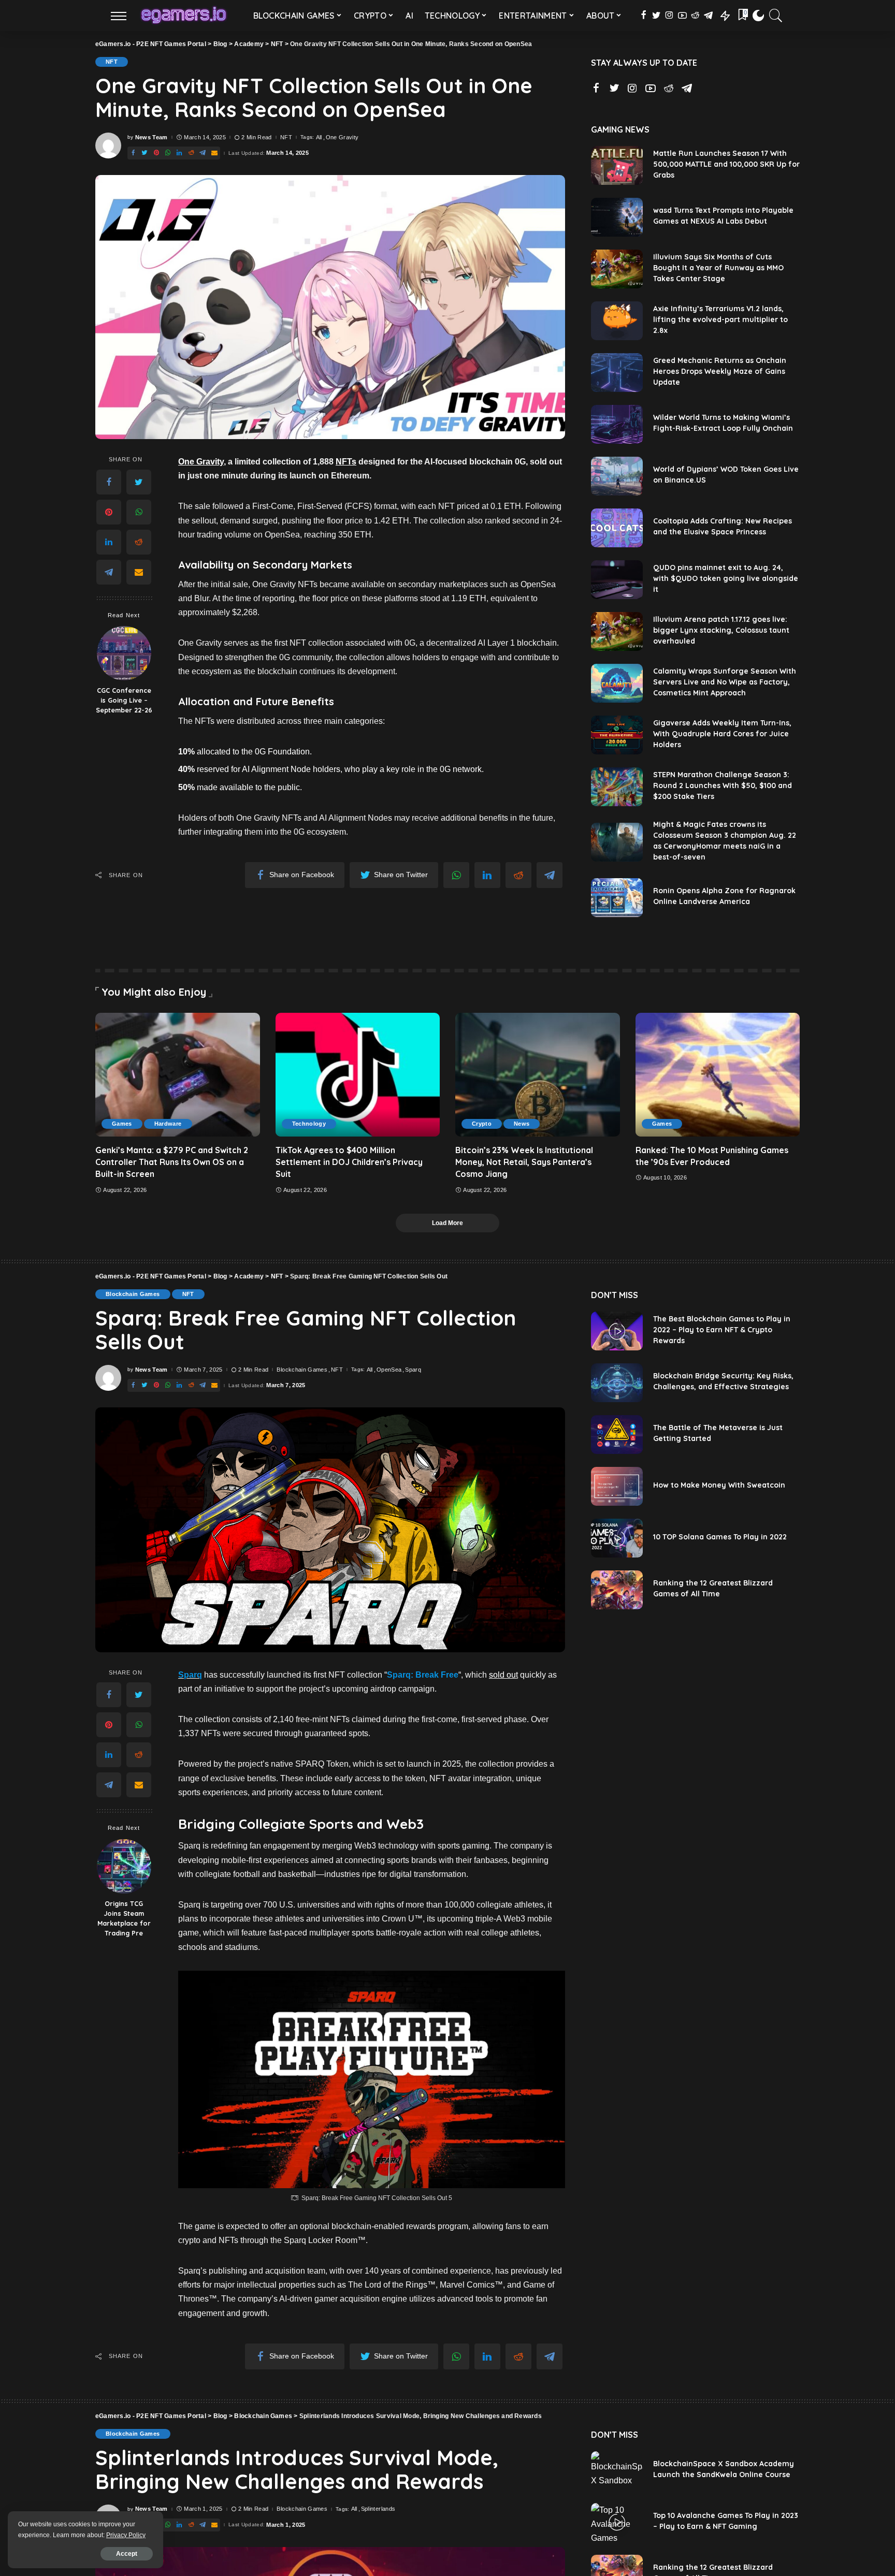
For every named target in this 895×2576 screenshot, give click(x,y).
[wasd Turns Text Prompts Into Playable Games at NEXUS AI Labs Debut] (617, 217)
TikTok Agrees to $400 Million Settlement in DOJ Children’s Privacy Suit (349, 1162)
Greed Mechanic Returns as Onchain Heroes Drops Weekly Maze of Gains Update (720, 371)
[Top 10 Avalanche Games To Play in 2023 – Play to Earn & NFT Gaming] (617, 2522)
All (319, 137)
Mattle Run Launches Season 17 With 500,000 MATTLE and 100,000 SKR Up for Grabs (726, 164)
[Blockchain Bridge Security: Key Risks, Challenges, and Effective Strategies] (617, 1383)
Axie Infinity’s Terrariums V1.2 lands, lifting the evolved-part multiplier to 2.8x (720, 319)
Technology (309, 1124)
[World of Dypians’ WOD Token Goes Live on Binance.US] (617, 476)
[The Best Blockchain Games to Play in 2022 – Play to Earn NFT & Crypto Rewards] (617, 1331)
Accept (127, 2554)
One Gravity (342, 137)
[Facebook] (109, 482)
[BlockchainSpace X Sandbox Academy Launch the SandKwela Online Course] (617, 2471)
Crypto (482, 1124)
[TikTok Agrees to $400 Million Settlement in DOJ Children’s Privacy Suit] (358, 1074)
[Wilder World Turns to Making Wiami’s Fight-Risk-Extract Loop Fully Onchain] (617, 424)
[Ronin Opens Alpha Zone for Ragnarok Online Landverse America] (617, 898)
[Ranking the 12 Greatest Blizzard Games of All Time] (617, 1590)
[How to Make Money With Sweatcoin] (617, 1486)
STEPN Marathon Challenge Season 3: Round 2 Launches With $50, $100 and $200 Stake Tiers (723, 785)
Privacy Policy (126, 2535)
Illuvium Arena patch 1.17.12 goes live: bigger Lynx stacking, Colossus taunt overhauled (721, 630)
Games (122, 1124)
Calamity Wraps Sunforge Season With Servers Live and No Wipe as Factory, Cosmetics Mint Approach (725, 682)
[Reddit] (139, 542)
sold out (503, 1675)
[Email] (139, 572)
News (522, 1124)
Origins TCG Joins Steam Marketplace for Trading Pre (124, 1918)
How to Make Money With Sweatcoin (719, 1485)
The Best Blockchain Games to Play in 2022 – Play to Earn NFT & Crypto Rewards (722, 1330)
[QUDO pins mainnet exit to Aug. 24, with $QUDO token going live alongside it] (617, 580)
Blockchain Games (133, 1294)
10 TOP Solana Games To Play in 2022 (720, 1537)
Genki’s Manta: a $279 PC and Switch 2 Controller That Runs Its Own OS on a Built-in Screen (172, 1162)
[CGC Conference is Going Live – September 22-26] (124, 653)
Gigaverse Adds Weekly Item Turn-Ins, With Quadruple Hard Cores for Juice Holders (722, 734)
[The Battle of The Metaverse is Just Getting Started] (617, 1435)
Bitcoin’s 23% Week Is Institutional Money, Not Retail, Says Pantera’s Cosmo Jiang (524, 1162)
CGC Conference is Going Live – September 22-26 (124, 700)
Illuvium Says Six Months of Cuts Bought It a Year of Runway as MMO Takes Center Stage (718, 268)
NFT (112, 62)
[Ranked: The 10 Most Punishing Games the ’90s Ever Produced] (718, 1074)
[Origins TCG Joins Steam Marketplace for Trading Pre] (124, 1866)
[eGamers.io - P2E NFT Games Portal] (184, 16)
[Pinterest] (109, 512)
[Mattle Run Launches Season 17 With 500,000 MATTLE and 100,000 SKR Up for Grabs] (617, 165)
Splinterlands (378, 2509)
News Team (151, 137)
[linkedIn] (109, 542)
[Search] (776, 16)
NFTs (346, 462)
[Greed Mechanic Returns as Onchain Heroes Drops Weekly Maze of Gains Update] (617, 373)
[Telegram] (109, 572)
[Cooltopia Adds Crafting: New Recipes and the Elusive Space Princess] (617, 528)
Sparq (413, 1370)
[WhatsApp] (139, 512)
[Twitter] (139, 482)
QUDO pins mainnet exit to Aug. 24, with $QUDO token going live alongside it (726, 578)
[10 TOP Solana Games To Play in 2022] (617, 1538)
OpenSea (389, 1370)
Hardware (168, 1124)
